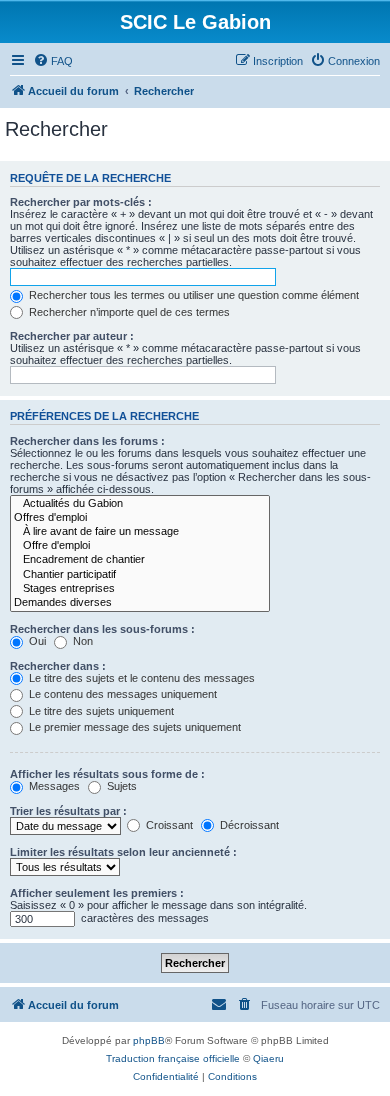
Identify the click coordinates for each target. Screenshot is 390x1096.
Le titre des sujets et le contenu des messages (140, 678)
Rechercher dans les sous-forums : (102, 629)
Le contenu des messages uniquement (121, 694)
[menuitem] (53, 61)
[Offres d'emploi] (140, 518)
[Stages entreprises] (140, 589)
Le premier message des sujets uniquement (133, 727)
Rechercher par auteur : (72, 336)
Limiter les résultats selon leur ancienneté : (123, 852)
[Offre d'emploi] (140, 546)
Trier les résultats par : (68, 811)
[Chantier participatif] (140, 575)
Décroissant (248, 825)
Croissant (168, 825)
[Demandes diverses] (140, 603)
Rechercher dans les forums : (87, 441)
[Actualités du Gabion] (140, 504)
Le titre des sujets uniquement (100, 711)
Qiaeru (268, 1058)
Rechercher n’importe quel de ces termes (128, 312)
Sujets (120, 786)
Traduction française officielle (173, 1058)
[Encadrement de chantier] (140, 560)
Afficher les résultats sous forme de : (107, 774)
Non (81, 641)
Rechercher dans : (58, 666)
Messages (53, 786)
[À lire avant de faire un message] (140, 532)
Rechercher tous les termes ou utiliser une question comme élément (192, 295)
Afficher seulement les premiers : (97, 893)
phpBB (149, 1040)
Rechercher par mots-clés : (81, 202)
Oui (36, 641)
